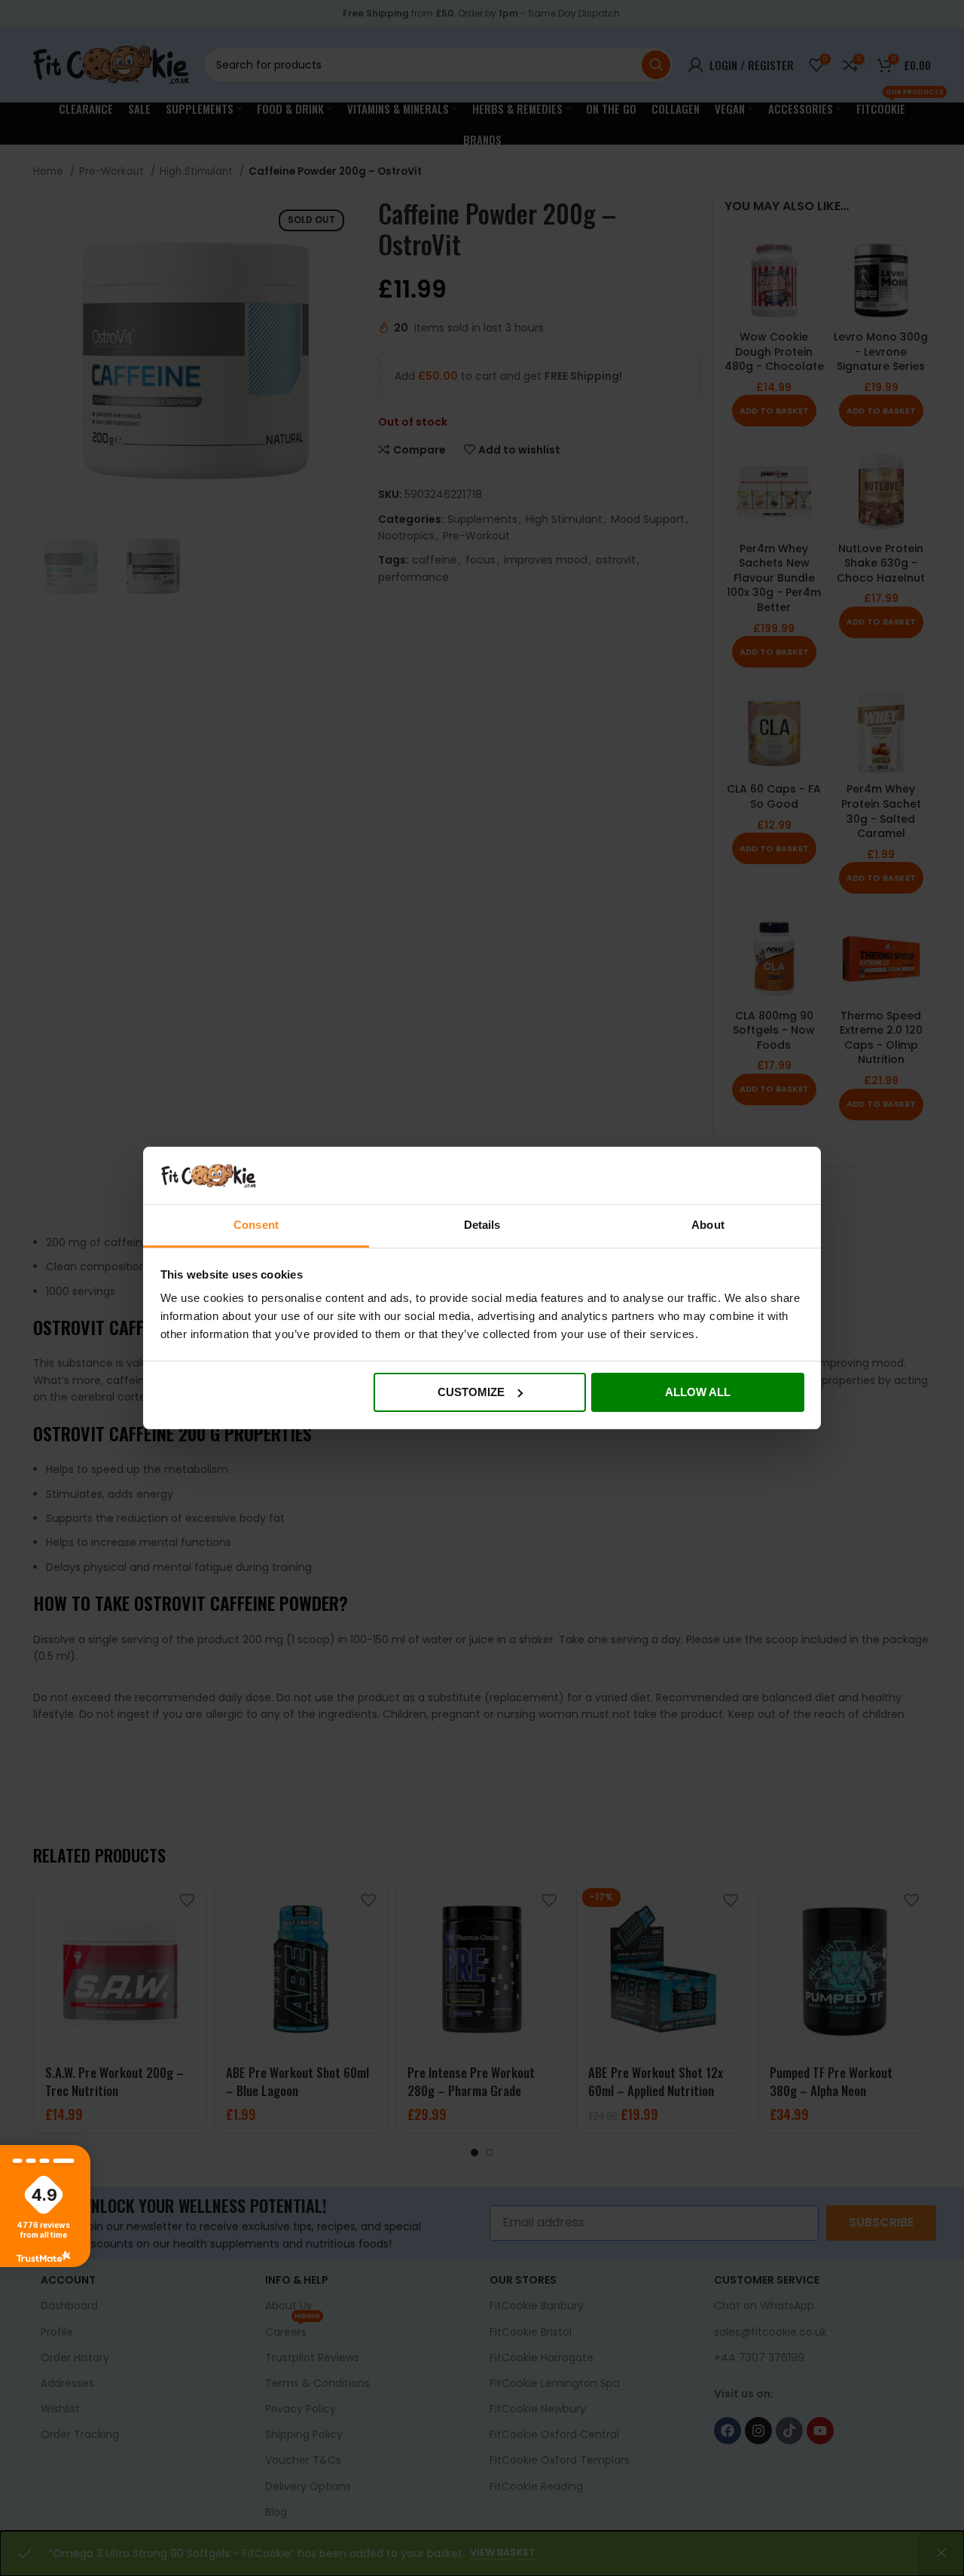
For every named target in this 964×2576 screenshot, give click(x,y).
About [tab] (708, 1225)
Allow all (698, 1392)
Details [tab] (482, 1225)
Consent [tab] (256, 1225)
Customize (471, 1392)
